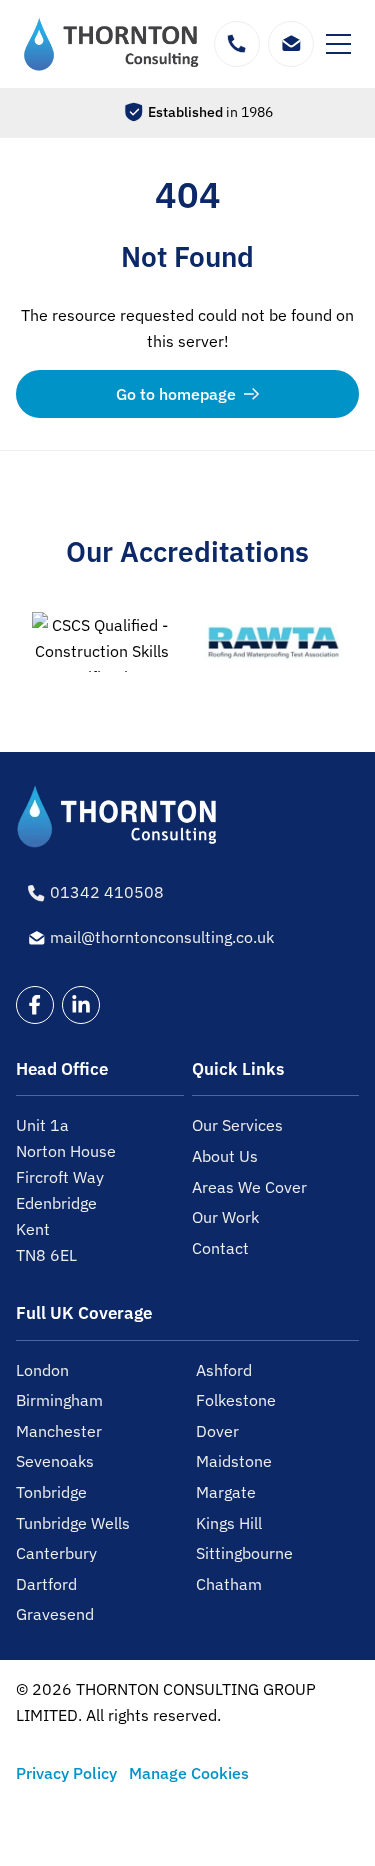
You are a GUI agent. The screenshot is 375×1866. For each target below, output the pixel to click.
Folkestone (236, 1400)
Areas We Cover (249, 1187)
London (42, 1370)
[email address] (291, 44)
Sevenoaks (55, 1461)
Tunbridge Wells (73, 1523)
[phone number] (237, 44)
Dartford (46, 1584)
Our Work (225, 1217)
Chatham (229, 1584)
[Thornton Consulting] (112, 44)
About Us (225, 1156)
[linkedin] (81, 1005)
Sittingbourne (244, 1553)
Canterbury (56, 1553)
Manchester (59, 1431)
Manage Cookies (189, 1773)
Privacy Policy (66, 1773)
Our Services (237, 1125)
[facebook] (35, 1005)
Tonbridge (51, 1492)
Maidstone (234, 1461)
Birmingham (59, 1400)
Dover (217, 1431)
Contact (220, 1248)
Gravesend (55, 1614)
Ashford (224, 1370)
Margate (226, 1492)
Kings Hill (229, 1523)
